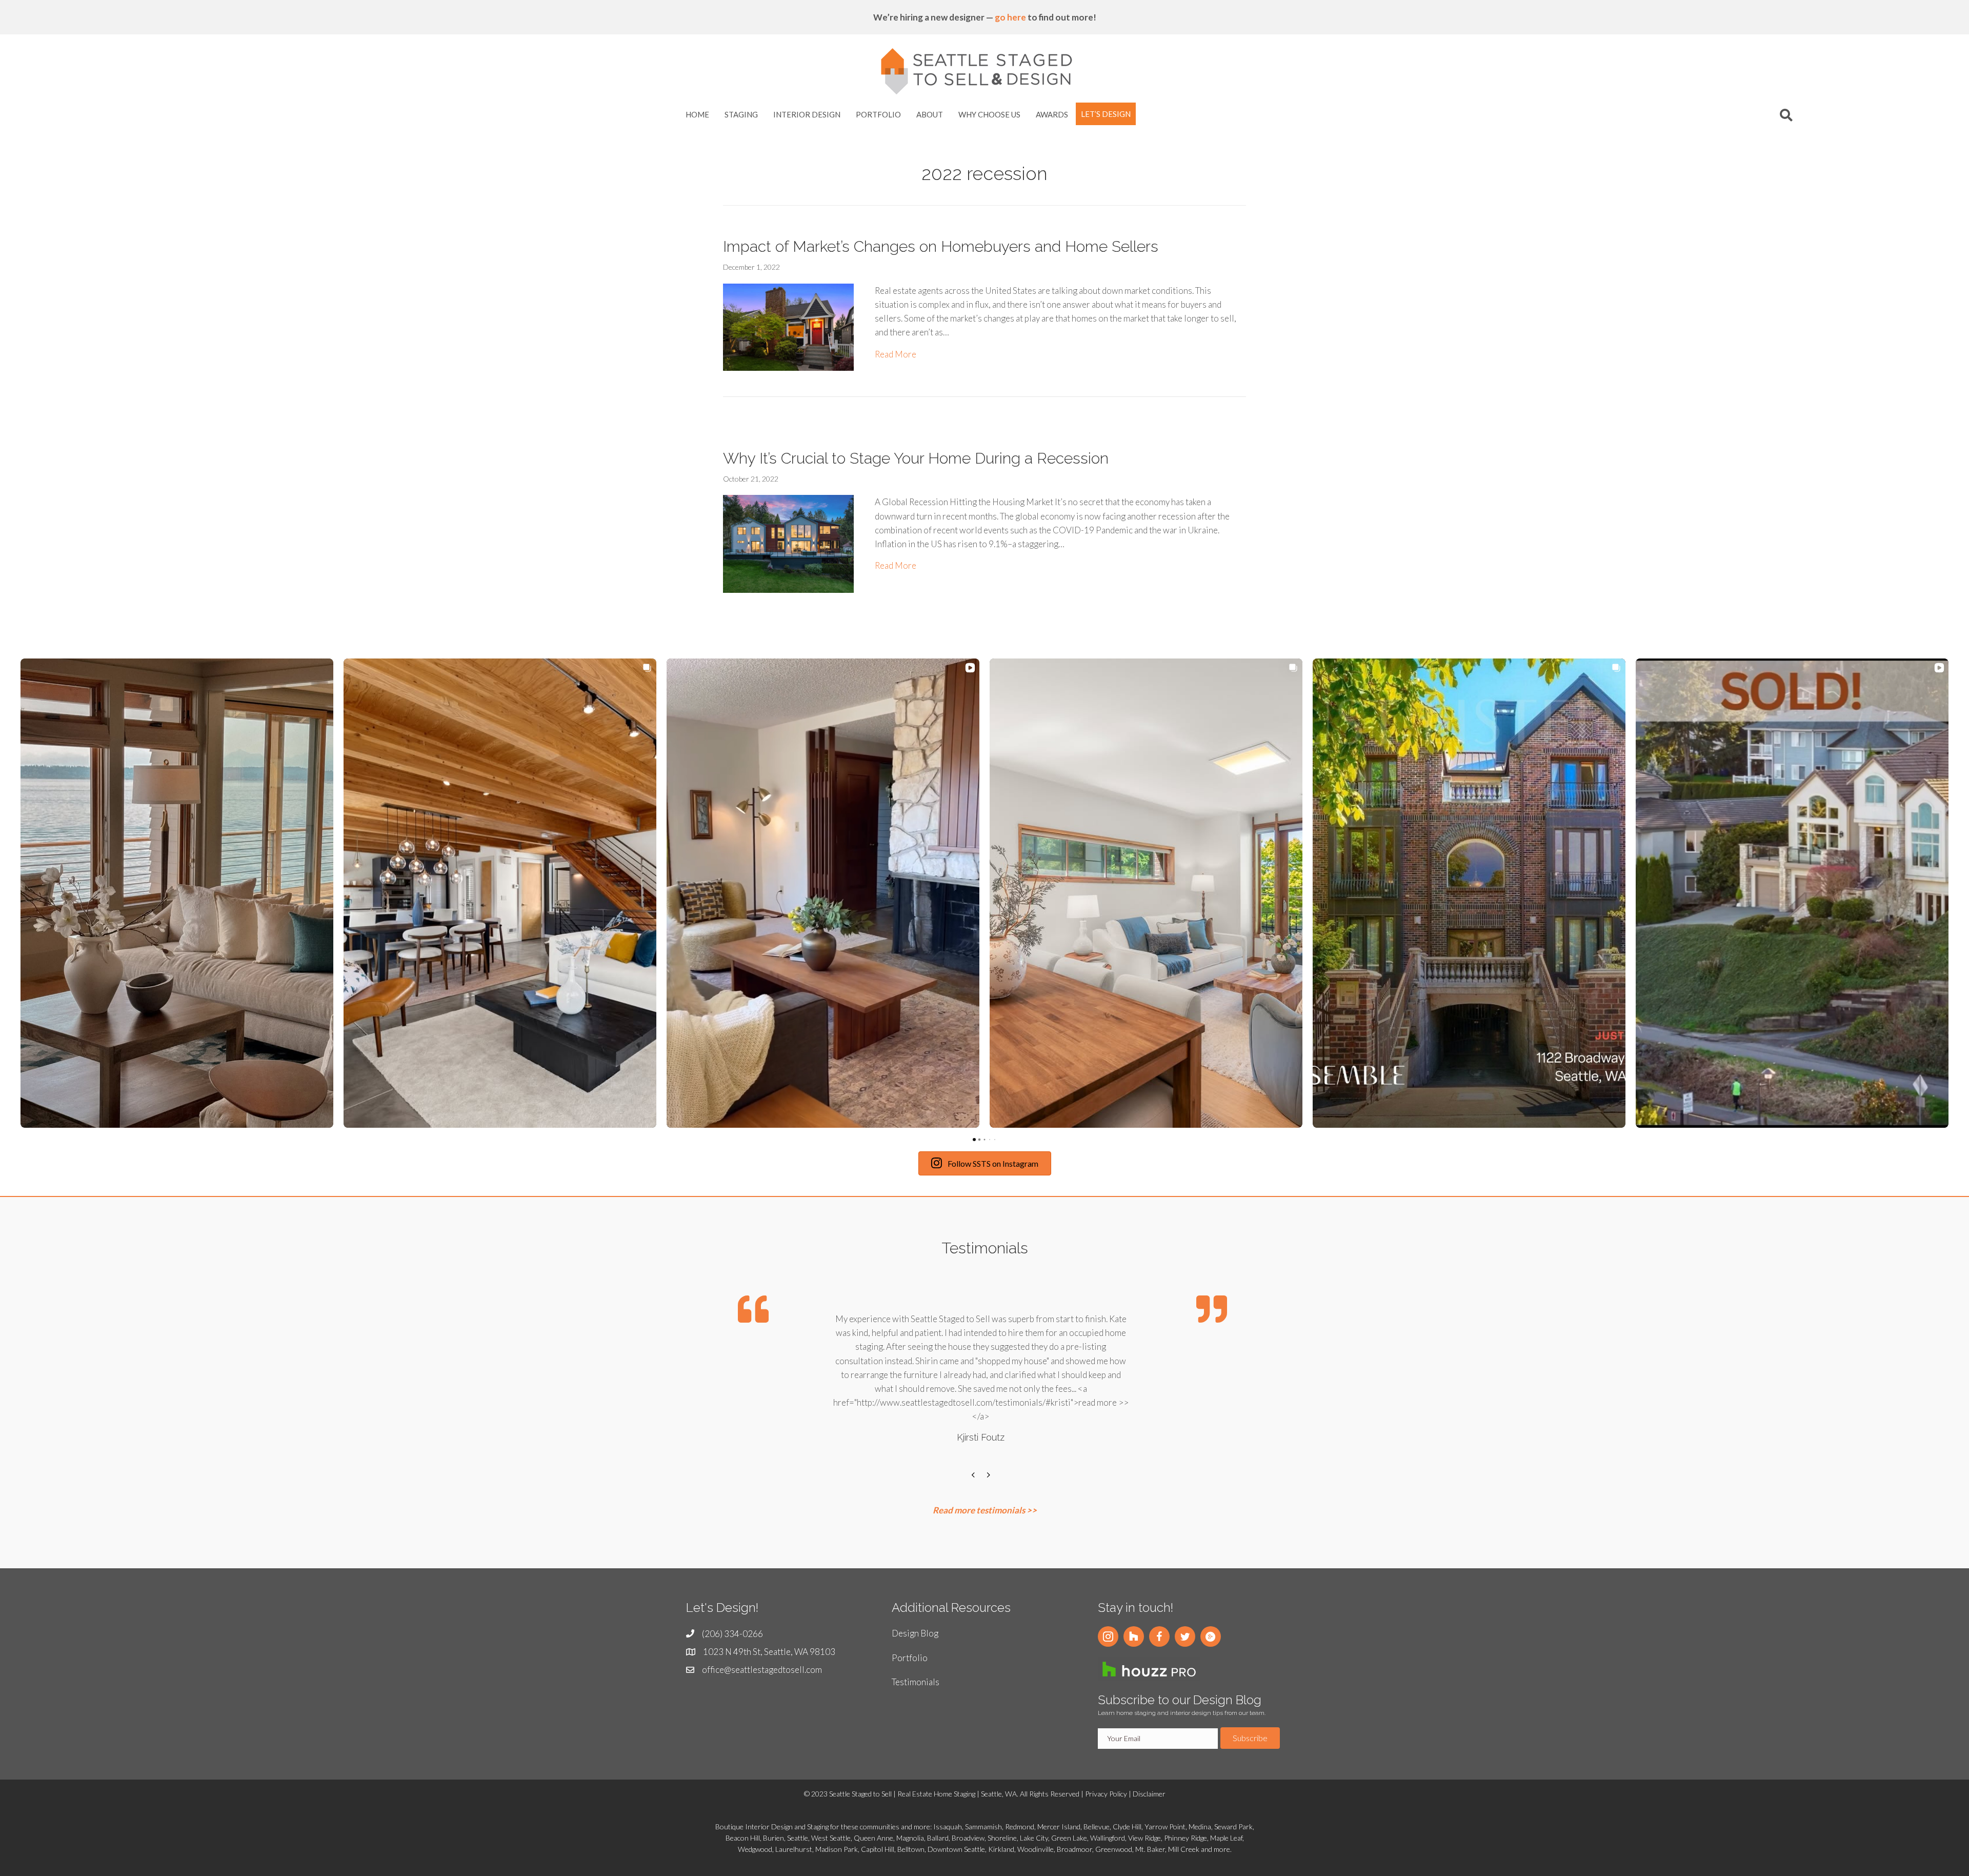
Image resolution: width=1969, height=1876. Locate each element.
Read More (896, 354)
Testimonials (916, 1682)
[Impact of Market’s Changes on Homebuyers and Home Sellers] (788, 326)
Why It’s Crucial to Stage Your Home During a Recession (916, 458)
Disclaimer (1149, 1794)
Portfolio (910, 1658)
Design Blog (915, 1633)
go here (1010, 17)
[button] (1108, 1636)
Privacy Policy (1106, 1794)
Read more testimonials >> (985, 1510)
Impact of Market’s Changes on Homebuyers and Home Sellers (941, 246)
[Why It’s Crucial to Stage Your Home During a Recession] (788, 543)
